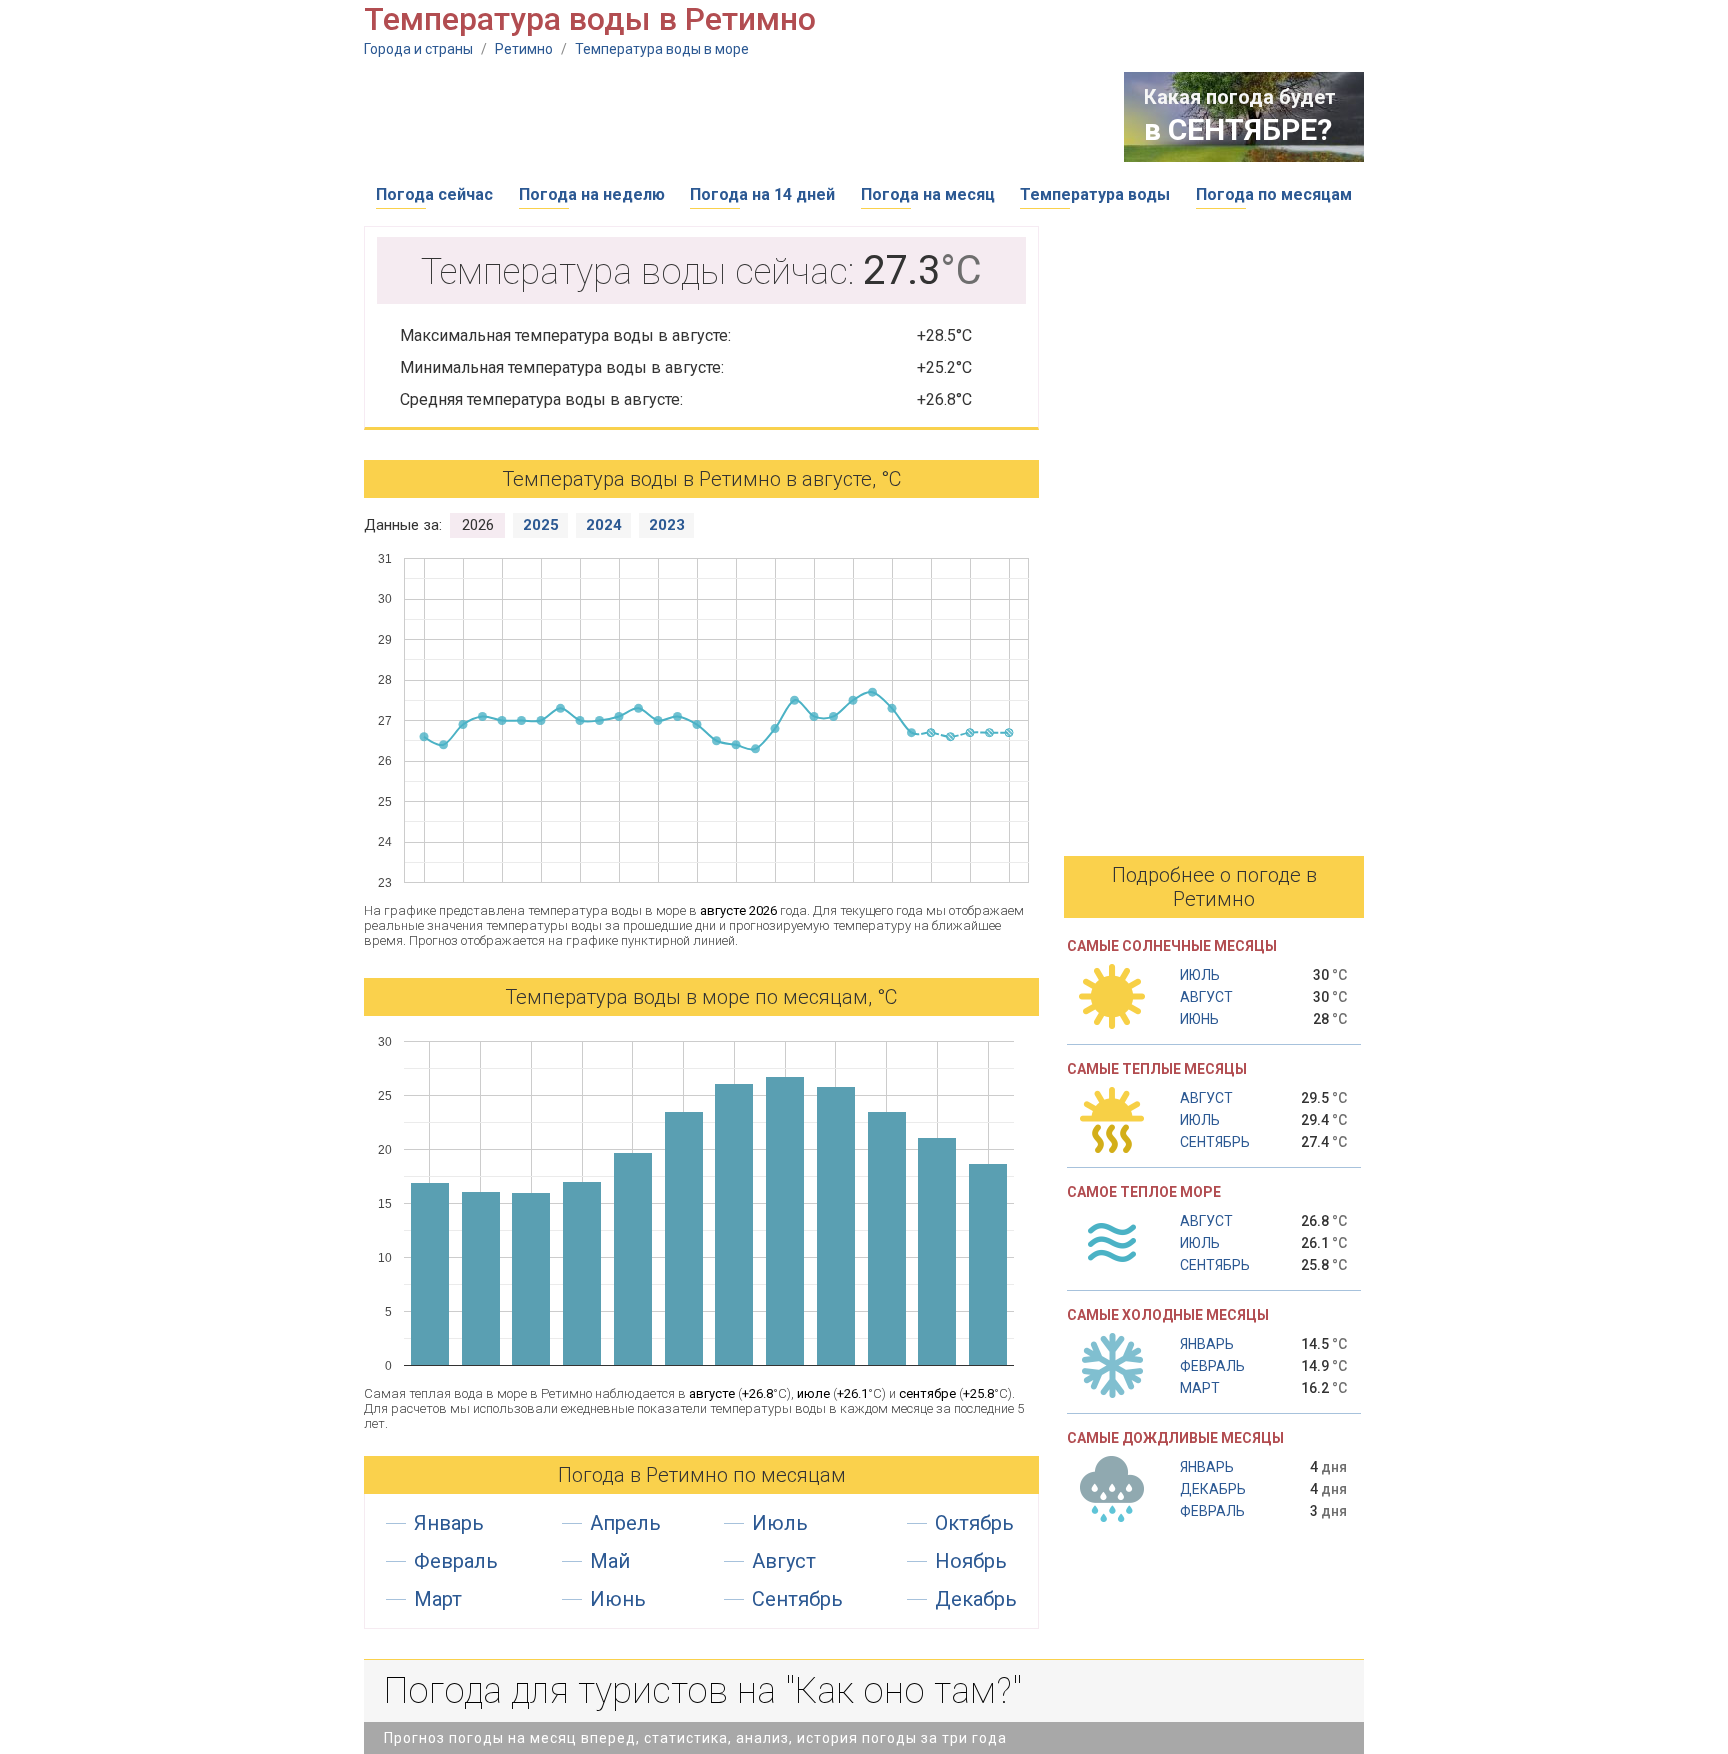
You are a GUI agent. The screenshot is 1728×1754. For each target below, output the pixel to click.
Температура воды (1095, 194)
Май (610, 1561)
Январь (449, 1523)
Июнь (618, 1599)
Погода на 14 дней (762, 194)
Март (438, 1599)
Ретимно (524, 49)
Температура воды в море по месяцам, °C (701, 997)
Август (784, 1561)
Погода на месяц (928, 194)
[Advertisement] (728, 117)
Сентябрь (797, 1599)
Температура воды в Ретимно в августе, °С (702, 479)
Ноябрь (971, 1561)
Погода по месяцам (1274, 194)
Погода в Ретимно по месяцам (702, 1475)
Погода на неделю (592, 194)
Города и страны (418, 49)
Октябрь (974, 1523)
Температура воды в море (662, 49)
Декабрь (976, 1599)
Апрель (625, 1523)
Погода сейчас (434, 194)
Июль (780, 1523)
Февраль (456, 1561)
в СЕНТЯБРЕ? (1238, 129)
